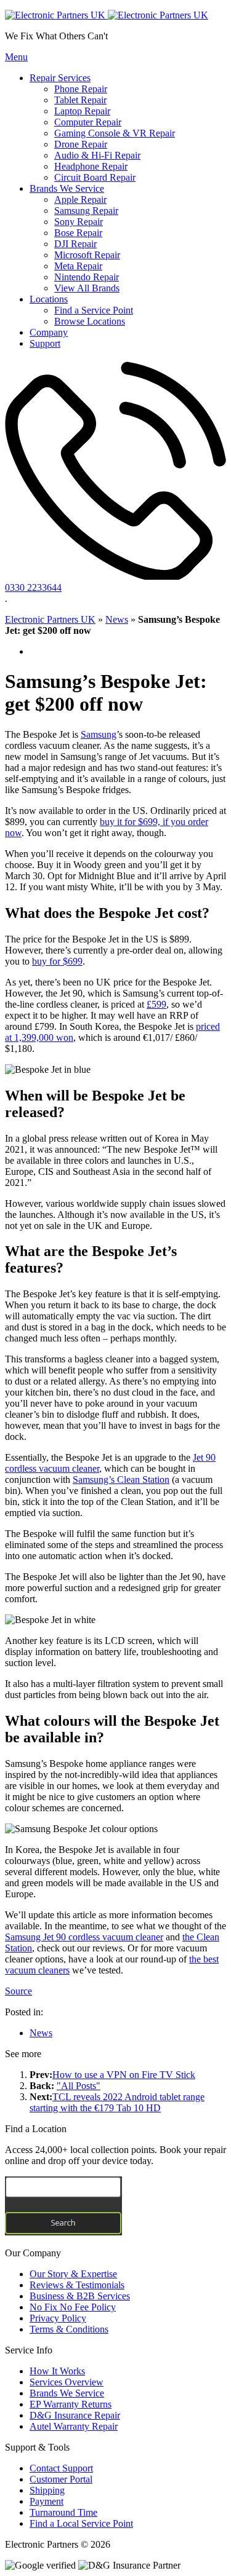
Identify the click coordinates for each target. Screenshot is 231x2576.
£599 (156, 1004)
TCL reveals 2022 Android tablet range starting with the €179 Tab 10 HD (117, 2102)
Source (18, 1991)
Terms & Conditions (69, 2329)
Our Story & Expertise (73, 2274)
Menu (16, 57)
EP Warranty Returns (71, 2404)
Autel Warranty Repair (74, 2426)
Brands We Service (67, 2393)
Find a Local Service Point (81, 2523)
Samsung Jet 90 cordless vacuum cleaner (84, 1937)
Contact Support (61, 2468)
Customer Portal (61, 2479)
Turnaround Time (63, 2512)
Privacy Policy (58, 2318)
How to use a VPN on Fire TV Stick (124, 2075)
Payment (47, 2501)
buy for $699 (57, 961)
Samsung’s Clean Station (121, 1480)
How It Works (57, 2371)
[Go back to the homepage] (107, 15)
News (117, 619)
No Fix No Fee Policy (73, 2307)
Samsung (99, 734)
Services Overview (67, 2382)
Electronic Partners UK (50, 619)
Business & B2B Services (80, 2296)
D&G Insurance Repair (75, 2415)
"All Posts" (79, 2086)
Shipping (47, 2490)
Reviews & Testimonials (77, 2285)
